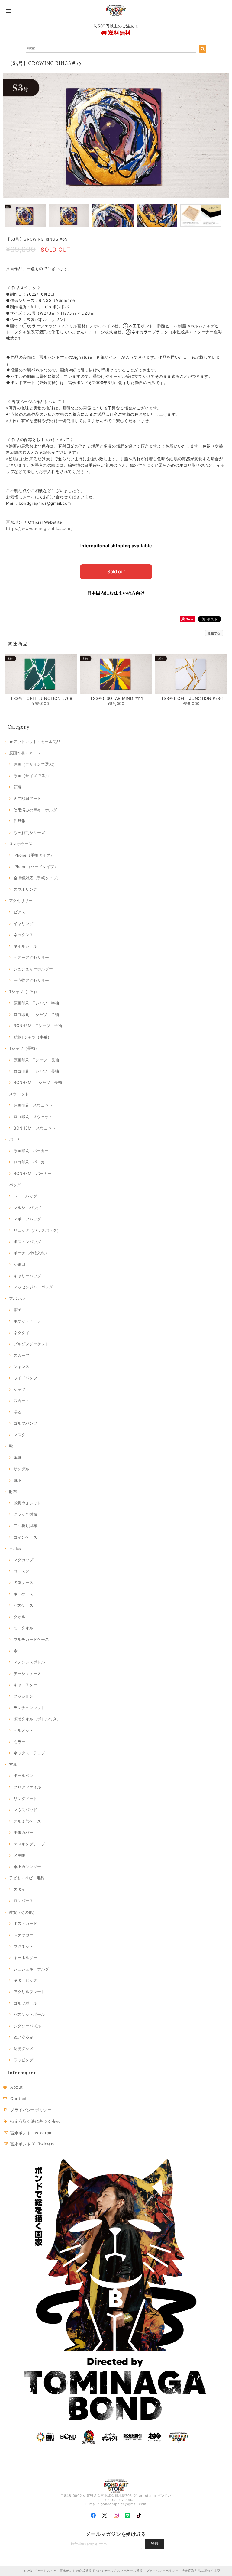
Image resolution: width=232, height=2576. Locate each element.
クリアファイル (27, 1787)
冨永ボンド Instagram (31, 2133)
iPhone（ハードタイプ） (36, 867)
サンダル (21, 1469)
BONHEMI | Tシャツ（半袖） (40, 1026)
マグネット (23, 1946)
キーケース (23, 1594)
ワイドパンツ (25, 1378)
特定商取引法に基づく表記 (35, 2121)
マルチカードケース (31, 1639)
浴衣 (18, 1412)
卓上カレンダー (27, 1867)
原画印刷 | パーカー (31, 1151)
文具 (13, 1764)
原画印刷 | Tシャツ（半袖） (38, 1003)
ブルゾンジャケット (31, 1344)
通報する (214, 633)
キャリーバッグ (27, 1276)
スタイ (19, 1889)
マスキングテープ (29, 1844)
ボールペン (23, 1776)
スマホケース (21, 844)
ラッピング (23, 2060)
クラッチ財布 (25, 1514)
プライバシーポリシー (31, 2110)
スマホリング (25, 889)
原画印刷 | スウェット (33, 1105)
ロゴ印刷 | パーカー (31, 1162)
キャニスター (25, 1685)
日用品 (15, 1548)
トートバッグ (25, 1196)
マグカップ (23, 1560)
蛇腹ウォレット (27, 1503)
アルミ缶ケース (27, 1821)
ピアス (19, 912)
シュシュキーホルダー (33, 969)
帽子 (18, 1310)
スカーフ (21, 1355)
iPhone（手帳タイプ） (34, 855)
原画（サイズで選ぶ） (33, 776)
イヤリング (23, 923)
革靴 (18, 1457)
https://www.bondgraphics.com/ (40, 528)
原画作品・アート (25, 753)
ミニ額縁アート (27, 798)
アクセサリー (21, 900)
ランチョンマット (29, 1708)
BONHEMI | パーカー (33, 1173)
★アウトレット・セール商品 (35, 742)
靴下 (18, 1480)
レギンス (21, 1366)
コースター (23, 1571)
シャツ (19, 1389)
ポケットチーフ (27, 1321)
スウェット (19, 1094)
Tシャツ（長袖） (24, 1048)
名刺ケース (23, 1582)
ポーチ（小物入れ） (31, 1253)
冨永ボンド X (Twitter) (32, 2144)
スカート (21, 1401)
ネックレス (23, 935)
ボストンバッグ (27, 1242)
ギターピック (25, 1980)
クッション (23, 1696)
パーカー (17, 1139)
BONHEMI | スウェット (35, 1128)
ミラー (19, 1742)
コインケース (25, 1537)
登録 (155, 2543)
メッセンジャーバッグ (33, 1287)
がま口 (19, 1264)
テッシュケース (27, 1673)
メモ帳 (19, 1855)
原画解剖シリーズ (29, 832)
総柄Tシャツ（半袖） (32, 1037)
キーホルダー (25, 1957)
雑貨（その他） (23, 1912)
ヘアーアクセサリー (31, 957)
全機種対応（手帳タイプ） (37, 878)
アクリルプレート (29, 1992)
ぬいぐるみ (23, 2037)
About (16, 2087)
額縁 (18, 787)
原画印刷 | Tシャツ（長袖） (38, 1060)
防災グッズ (23, 2048)
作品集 (19, 821)
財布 (13, 1492)
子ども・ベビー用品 (27, 1878)
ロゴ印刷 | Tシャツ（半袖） (38, 1014)
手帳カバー (23, 1832)
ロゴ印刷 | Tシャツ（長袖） (38, 1071)
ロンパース (23, 1901)
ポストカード (25, 1923)
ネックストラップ (29, 1753)
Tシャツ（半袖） (24, 991)
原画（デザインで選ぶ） (35, 764)
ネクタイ (21, 1333)
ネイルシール (25, 946)
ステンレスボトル (29, 1662)
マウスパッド (25, 1810)
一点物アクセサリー (31, 980)
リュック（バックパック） (37, 1230)
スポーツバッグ (27, 1219)
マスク (19, 1435)
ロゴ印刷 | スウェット (33, 1117)
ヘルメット (23, 1730)
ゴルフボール (25, 2003)
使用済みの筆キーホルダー (37, 810)
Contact (19, 2099)
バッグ (15, 1185)
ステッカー (23, 1935)
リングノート (25, 1799)
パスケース (23, 1605)
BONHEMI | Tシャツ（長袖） (40, 1082)
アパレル (17, 1298)
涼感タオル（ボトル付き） (37, 1719)
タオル (19, 1617)
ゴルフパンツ (25, 1423)
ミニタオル (23, 1628)
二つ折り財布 (25, 1526)
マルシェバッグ (27, 1207)
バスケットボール (29, 2014)
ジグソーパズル (27, 2026)
